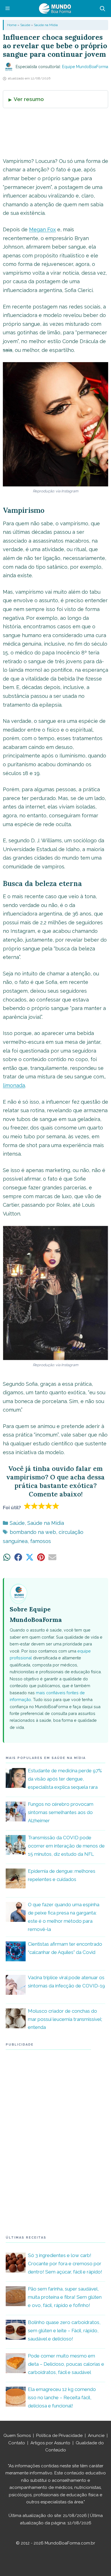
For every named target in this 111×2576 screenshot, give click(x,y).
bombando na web (33, 1532)
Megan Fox (42, 229)
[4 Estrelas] (49, 1506)
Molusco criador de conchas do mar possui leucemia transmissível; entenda (65, 2019)
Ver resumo (29, 99)
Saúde (25, 25)
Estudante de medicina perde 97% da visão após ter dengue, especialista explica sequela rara (65, 1779)
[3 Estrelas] (42, 1506)
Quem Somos (17, 2436)
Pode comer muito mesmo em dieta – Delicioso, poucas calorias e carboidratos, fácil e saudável (66, 2364)
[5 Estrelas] (56, 1506)
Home (12, 25)
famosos (41, 1541)
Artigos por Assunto (50, 2443)
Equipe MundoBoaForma (85, 67)
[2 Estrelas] (35, 1506)
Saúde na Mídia (46, 25)
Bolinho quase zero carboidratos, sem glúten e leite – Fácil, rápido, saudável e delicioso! (64, 2331)
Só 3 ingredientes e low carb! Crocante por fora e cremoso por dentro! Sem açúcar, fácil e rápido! (65, 2264)
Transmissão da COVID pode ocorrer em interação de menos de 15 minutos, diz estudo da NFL (66, 1846)
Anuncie (96, 2436)
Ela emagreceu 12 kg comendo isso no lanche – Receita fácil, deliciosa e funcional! (62, 2397)
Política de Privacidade (59, 2436)
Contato (17, 2443)
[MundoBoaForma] (55, 9)
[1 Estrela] (27, 1506)
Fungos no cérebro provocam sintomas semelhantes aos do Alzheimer (61, 1812)
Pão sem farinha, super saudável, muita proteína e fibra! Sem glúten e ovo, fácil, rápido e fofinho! (65, 2297)
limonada (14, 1085)
